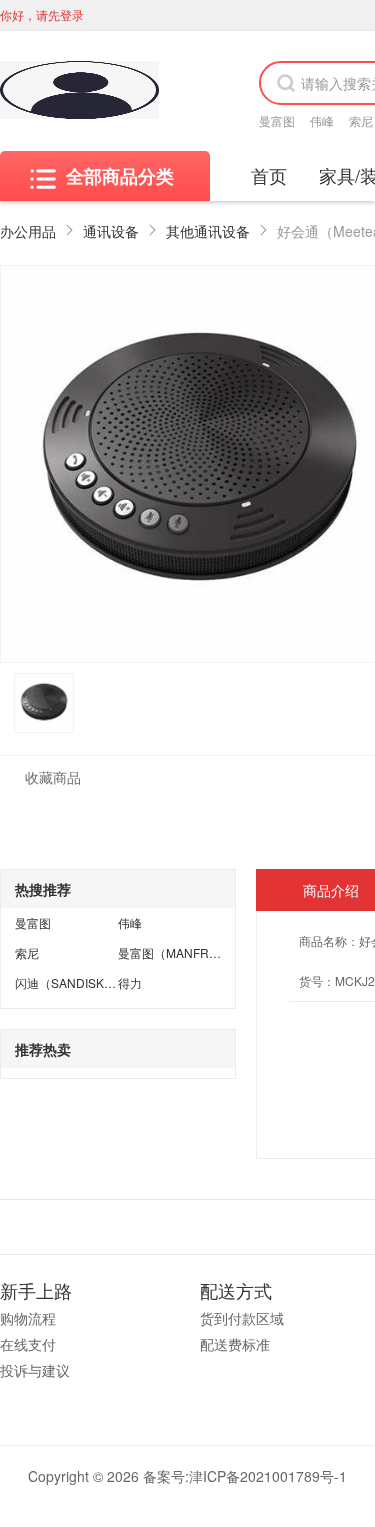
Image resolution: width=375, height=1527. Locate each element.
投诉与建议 (35, 1370)
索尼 (361, 120)
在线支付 (28, 1344)
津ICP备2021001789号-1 (268, 1476)
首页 (269, 175)
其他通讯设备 (208, 231)
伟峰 (322, 120)
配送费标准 (235, 1344)
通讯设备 (111, 231)
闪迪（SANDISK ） (67, 982)
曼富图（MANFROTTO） (185, 952)
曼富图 (277, 120)
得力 (130, 982)
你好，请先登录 (42, 14)
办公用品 (28, 231)
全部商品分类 (120, 176)
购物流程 (28, 1318)
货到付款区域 (242, 1318)
